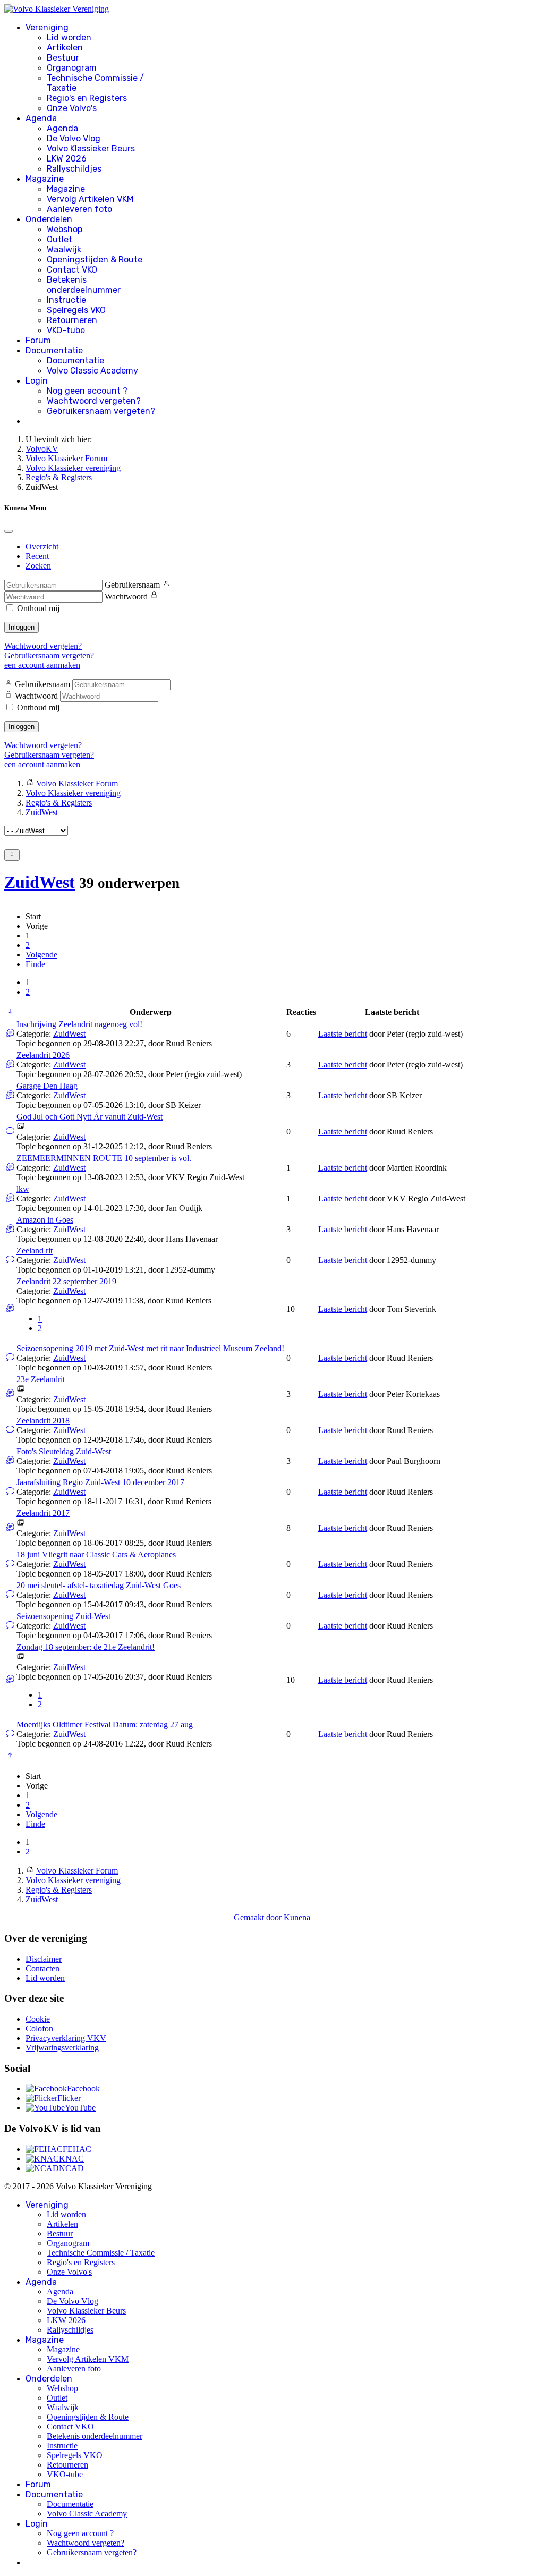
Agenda (41, 118)
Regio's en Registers (87, 98)
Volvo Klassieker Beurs (91, 149)
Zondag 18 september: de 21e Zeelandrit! (86, 1647)
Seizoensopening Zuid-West (63, 1616)
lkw (23, 1189)
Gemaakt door (259, 1917)
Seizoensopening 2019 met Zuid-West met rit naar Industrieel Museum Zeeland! (150, 1348)
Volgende (41, 955)
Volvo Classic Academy (92, 371)
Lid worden (69, 37)
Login (37, 381)
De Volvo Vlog (74, 138)
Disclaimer (44, 1959)
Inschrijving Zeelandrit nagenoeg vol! (79, 1024)
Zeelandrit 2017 (43, 1513)
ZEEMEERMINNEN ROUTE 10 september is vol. (104, 1158)
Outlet (59, 239)
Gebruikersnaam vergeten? (101, 411)
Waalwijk (64, 249)
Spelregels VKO (76, 310)
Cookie (38, 2019)
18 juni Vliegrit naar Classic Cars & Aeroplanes (96, 1554)
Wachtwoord (126, 596)
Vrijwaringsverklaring (62, 2048)
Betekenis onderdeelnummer (84, 285)
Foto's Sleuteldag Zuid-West (64, 1451)
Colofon (39, 2028)
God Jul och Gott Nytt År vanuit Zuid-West (90, 1117)
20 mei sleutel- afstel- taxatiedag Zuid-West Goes (99, 1585)
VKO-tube (66, 330)
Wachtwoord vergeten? (94, 401)
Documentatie (54, 350)
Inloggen (22, 627)
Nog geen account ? (87, 391)
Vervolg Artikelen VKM (90, 199)
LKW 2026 (67, 159)
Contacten (42, 1968)
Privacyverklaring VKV (66, 2038)
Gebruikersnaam (132, 585)
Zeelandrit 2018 (43, 1421)
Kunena (297, 1917)
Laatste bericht (343, 1034)
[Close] (8, 531)
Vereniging (47, 27)
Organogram (72, 68)
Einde (35, 964)
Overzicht (42, 546)
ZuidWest (40, 882)
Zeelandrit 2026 (43, 1055)
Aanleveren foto (79, 209)
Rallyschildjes (74, 169)
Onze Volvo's (72, 108)
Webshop (65, 229)
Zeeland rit (35, 1251)
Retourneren (72, 320)
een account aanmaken (42, 665)
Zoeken (38, 566)
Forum (38, 340)
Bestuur (63, 58)
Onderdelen (49, 219)
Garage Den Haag (47, 1086)
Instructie (66, 300)
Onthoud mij (38, 608)
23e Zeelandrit (41, 1379)
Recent (37, 556)
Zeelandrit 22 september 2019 (66, 1281)
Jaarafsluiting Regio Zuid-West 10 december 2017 (100, 1482)
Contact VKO (72, 270)
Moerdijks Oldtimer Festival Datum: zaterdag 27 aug (105, 1725)
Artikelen (65, 48)
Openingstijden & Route (95, 260)
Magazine (45, 179)
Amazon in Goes (45, 1220)
